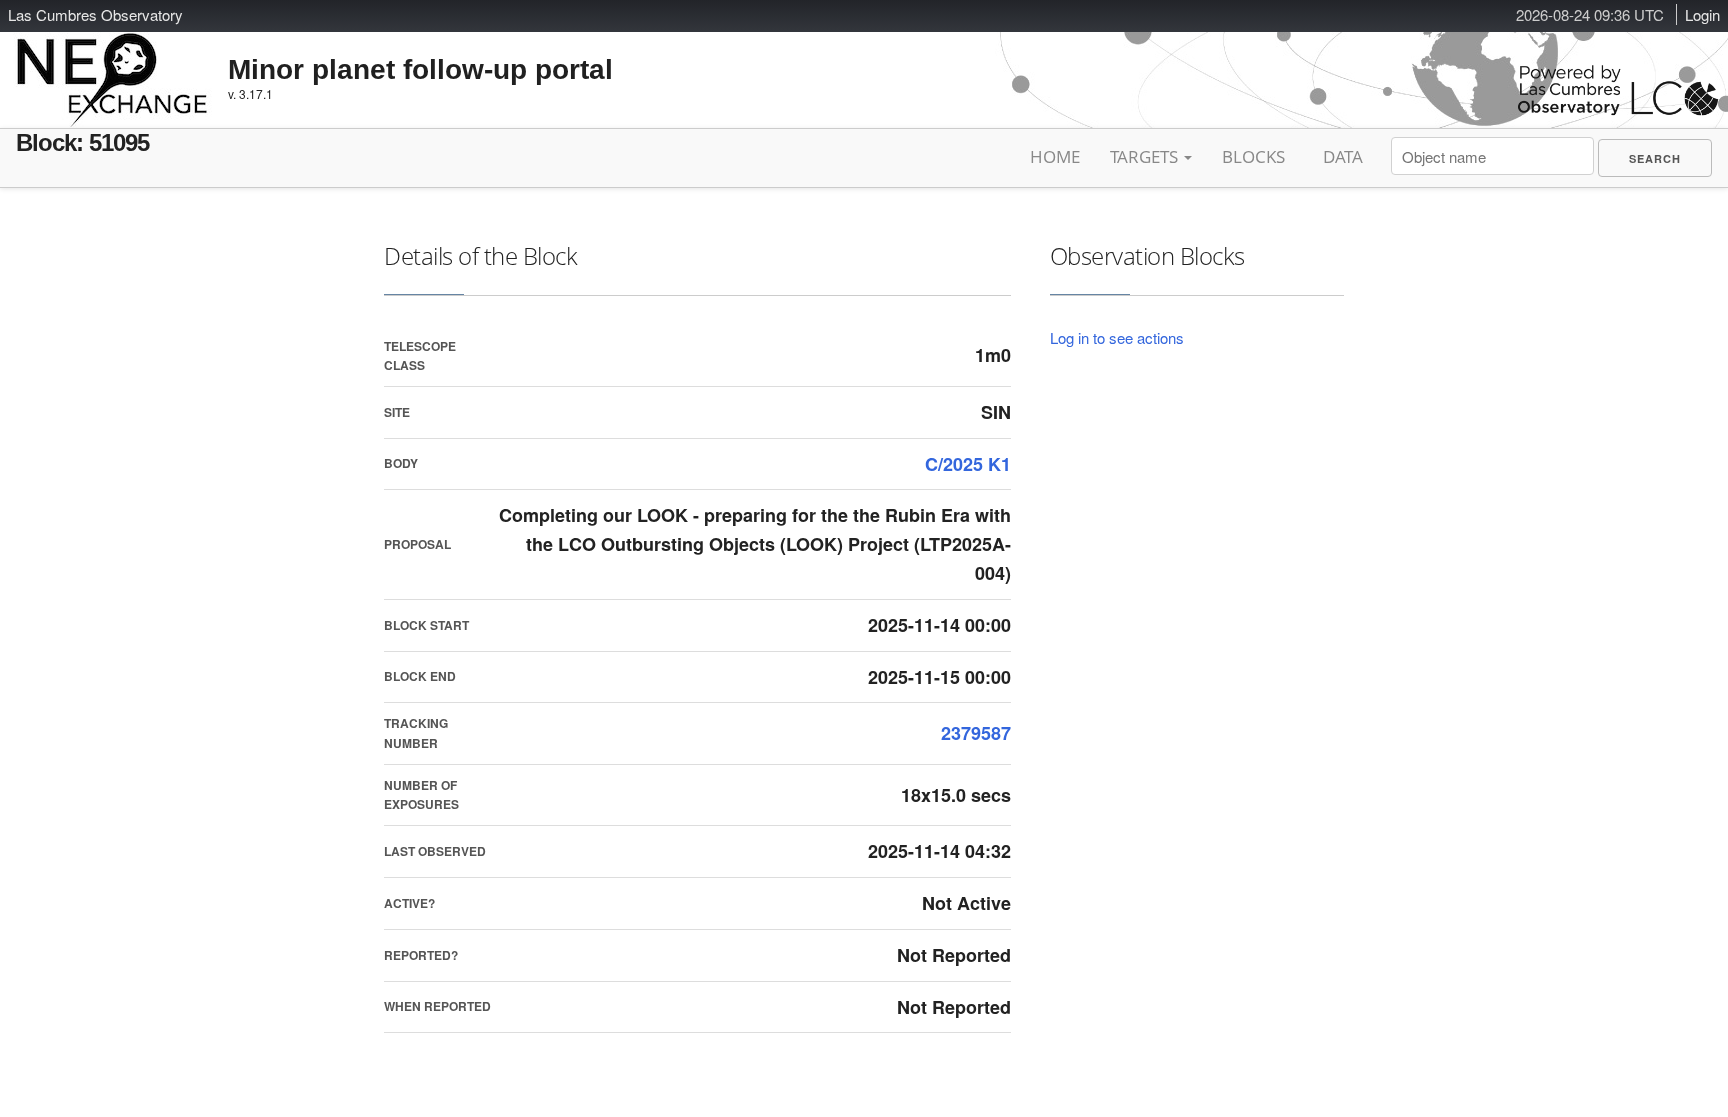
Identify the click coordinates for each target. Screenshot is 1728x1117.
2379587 (976, 733)
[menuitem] (1655, 158)
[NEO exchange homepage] (112, 64)
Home (1055, 156)
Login (1702, 14)
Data (1343, 156)
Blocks (1253, 156)
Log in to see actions (1117, 337)
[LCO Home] (1618, 110)
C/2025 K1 (968, 464)
